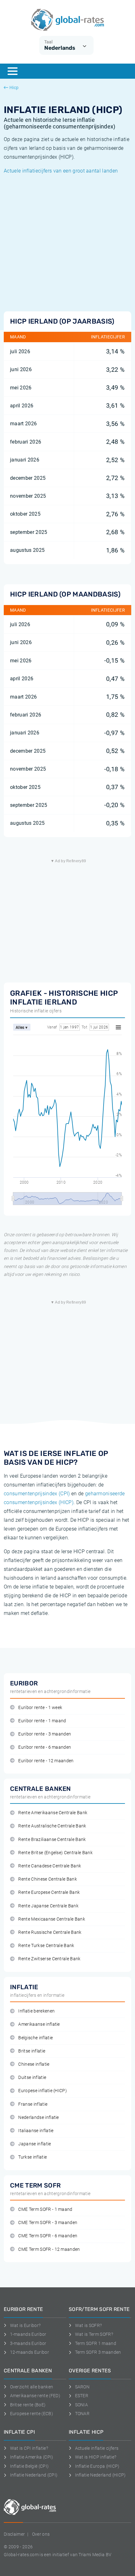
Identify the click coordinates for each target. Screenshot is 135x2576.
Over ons (41, 2534)
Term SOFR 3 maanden (98, 2352)
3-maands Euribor (28, 2343)
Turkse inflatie (32, 2157)
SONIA (81, 2405)
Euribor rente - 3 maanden (45, 1734)
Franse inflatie (33, 2104)
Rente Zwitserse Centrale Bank (49, 1959)
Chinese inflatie (34, 2064)
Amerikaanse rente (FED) (35, 2396)
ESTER (82, 2396)
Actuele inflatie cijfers (97, 2448)
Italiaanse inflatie (36, 2131)
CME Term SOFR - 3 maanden (48, 2223)
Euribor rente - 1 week (40, 1708)
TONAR (82, 2414)
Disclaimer (14, 2534)
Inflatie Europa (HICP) (97, 2466)
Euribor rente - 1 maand (42, 1721)
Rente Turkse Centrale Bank (46, 1946)
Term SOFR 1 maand (96, 2343)
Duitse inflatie (32, 2078)
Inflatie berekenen (36, 2011)
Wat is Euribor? (25, 2325)
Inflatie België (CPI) (29, 2466)
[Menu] (13, 71)
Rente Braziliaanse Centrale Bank (52, 1840)
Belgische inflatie (35, 2038)
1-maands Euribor (28, 2334)
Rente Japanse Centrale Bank (48, 1906)
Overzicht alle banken (32, 2387)
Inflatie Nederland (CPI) (34, 2475)
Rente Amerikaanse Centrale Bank (53, 1813)
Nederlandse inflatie (38, 2117)
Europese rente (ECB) (32, 2414)
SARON (82, 2387)
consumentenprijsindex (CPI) (37, 1494)
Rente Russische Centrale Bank (50, 1932)
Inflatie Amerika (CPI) (32, 2457)
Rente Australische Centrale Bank (52, 1826)
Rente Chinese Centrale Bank (48, 1879)
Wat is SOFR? (88, 2325)
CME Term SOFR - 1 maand (45, 2209)
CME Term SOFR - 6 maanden (48, 2236)
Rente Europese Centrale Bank (49, 1892)
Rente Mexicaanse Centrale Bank (52, 1919)
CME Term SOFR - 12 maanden (49, 2249)
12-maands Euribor (30, 2352)
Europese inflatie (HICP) (43, 2091)
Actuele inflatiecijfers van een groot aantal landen (61, 171)
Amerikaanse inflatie (39, 2024)
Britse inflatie (32, 2051)
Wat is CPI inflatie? (29, 2448)
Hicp (14, 88)
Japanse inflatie (35, 2144)
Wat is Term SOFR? (94, 2334)
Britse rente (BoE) (28, 2405)
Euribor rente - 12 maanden (46, 1761)
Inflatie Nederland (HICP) (100, 2475)
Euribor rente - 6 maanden (45, 1747)
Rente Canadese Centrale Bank (50, 1866)
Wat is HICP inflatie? (96, 2457)
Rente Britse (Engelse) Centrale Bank (55, 1853)
